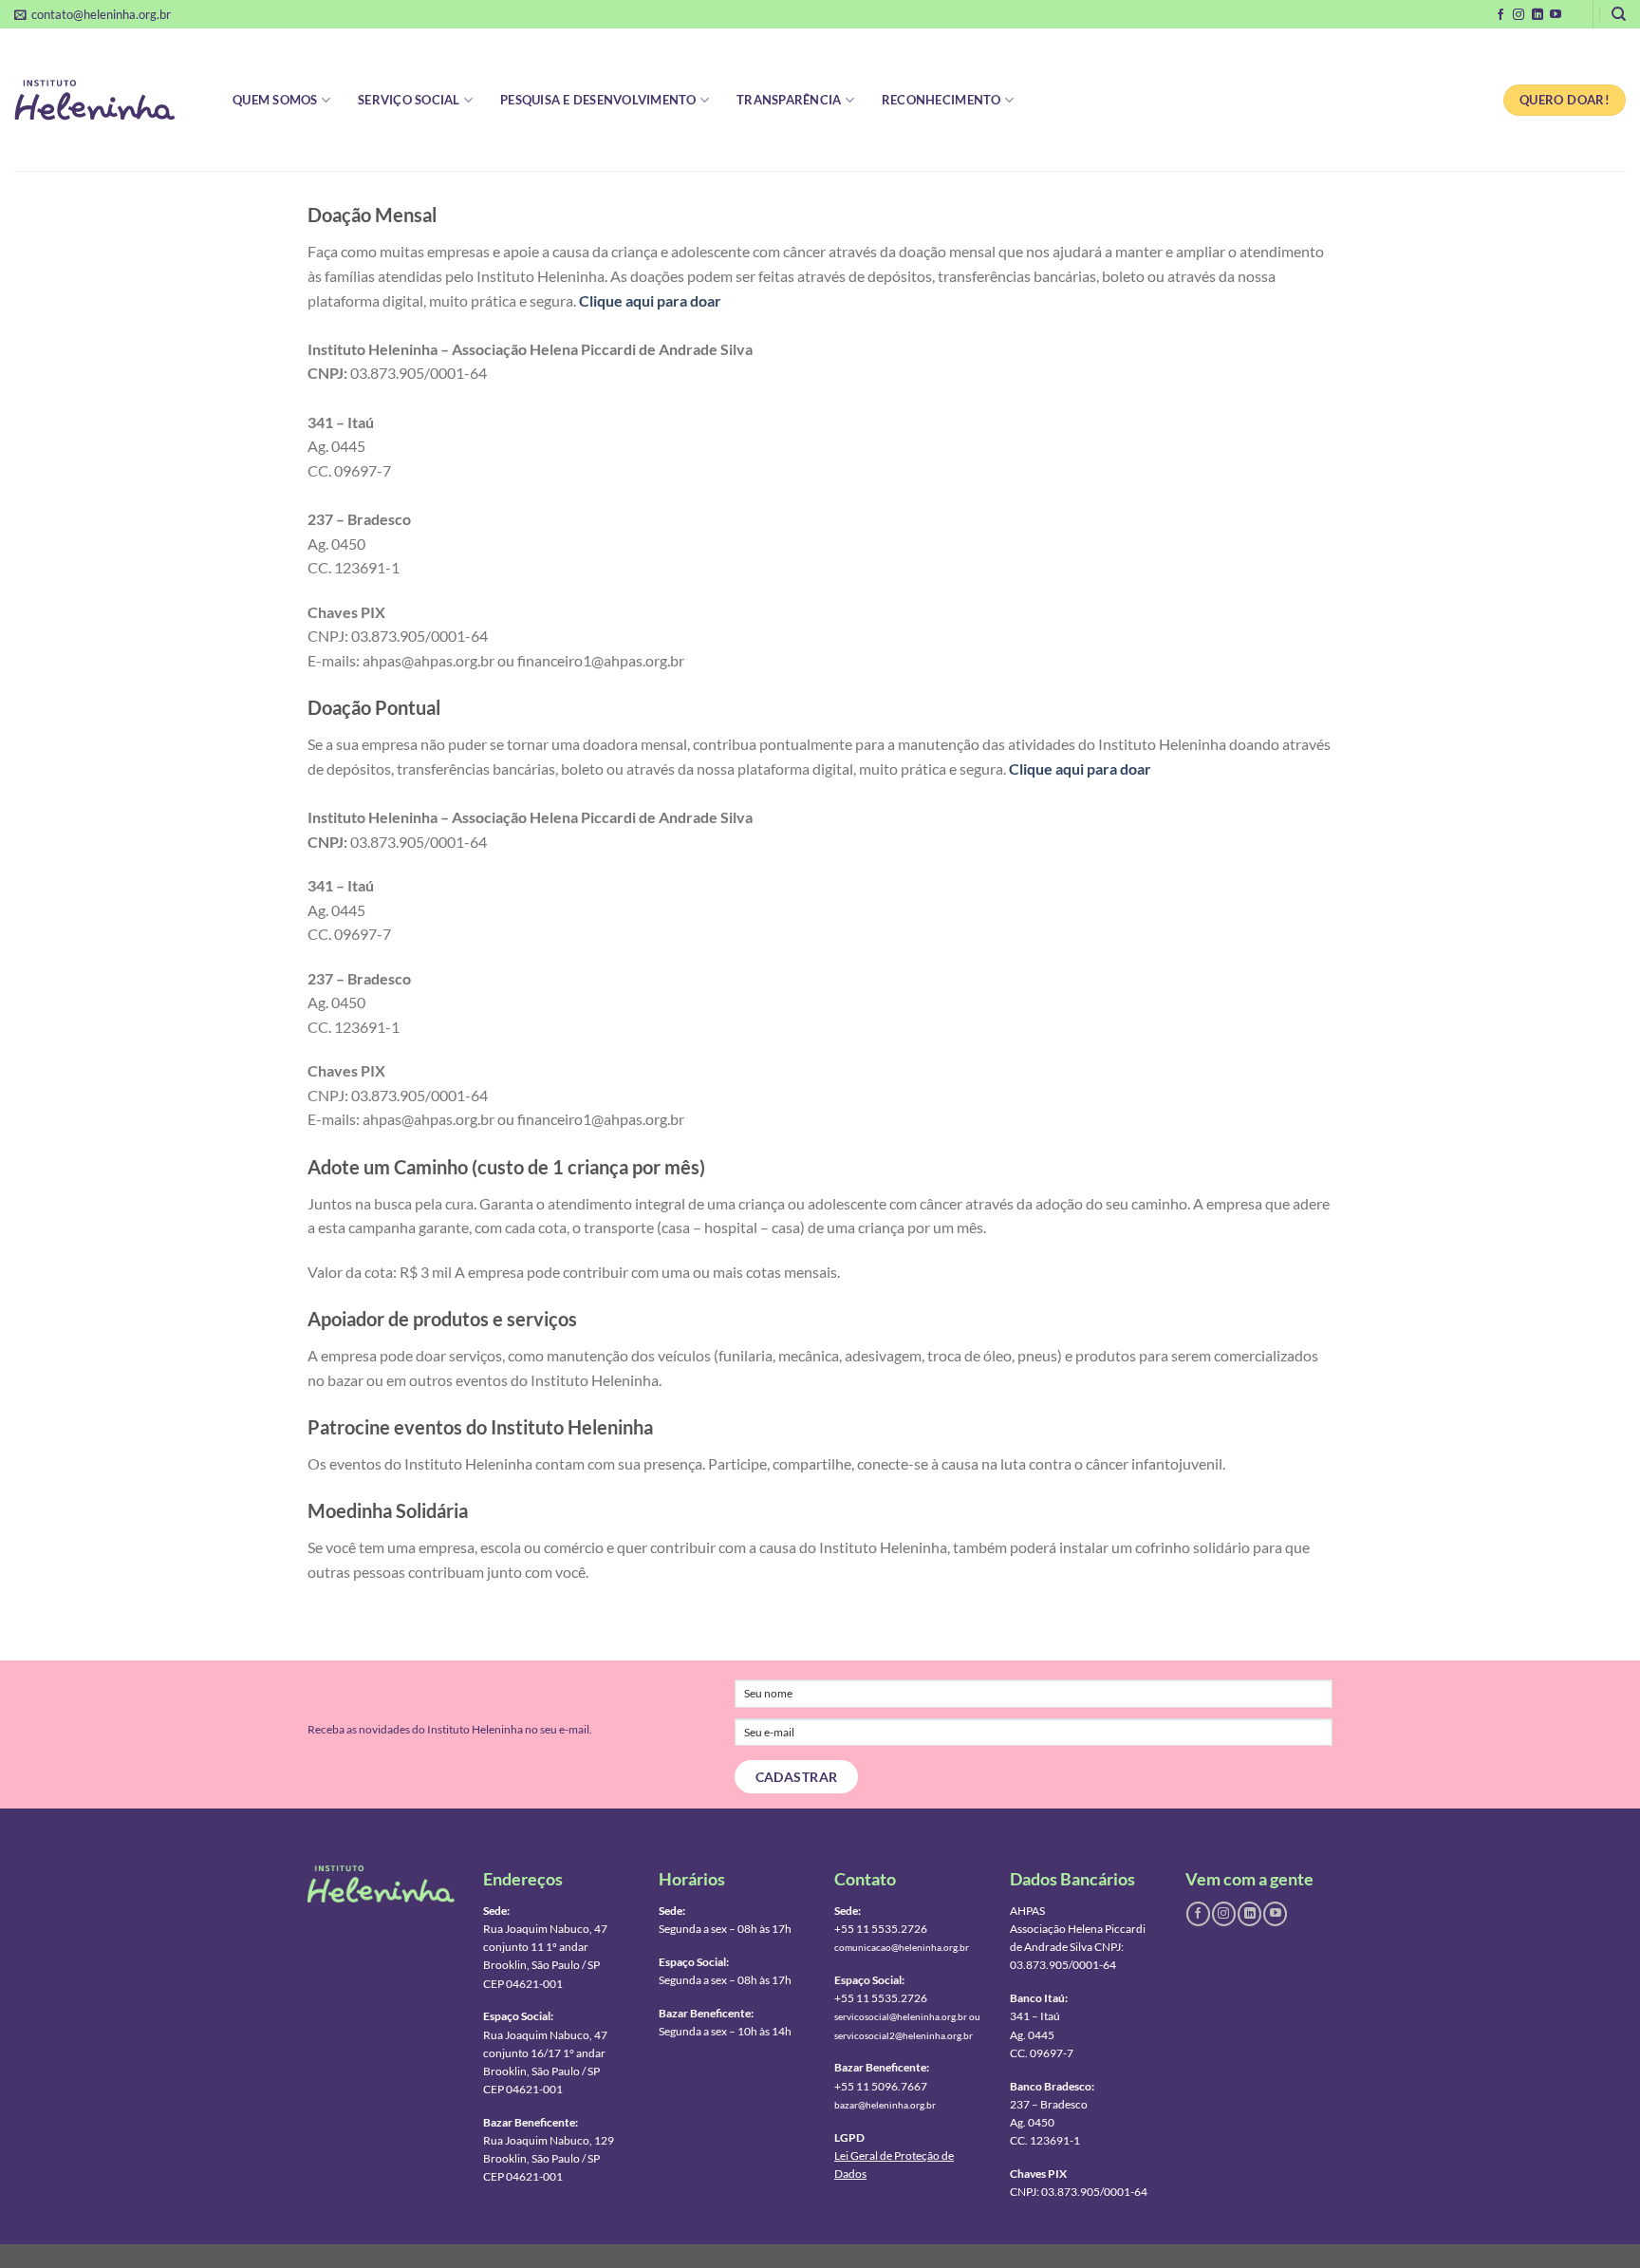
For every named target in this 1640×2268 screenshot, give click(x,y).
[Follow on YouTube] (1556, 15)
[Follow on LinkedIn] (1537, 15)
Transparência (789, 100)
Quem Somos (275, 100)
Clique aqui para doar (650, 300)
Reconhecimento (941, 100)
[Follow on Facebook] (1500, 15)
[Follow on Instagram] (1519, 15)
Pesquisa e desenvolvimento (598, 100)
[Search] (1619, 14)
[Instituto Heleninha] (109, 100)
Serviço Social (409, 100)
